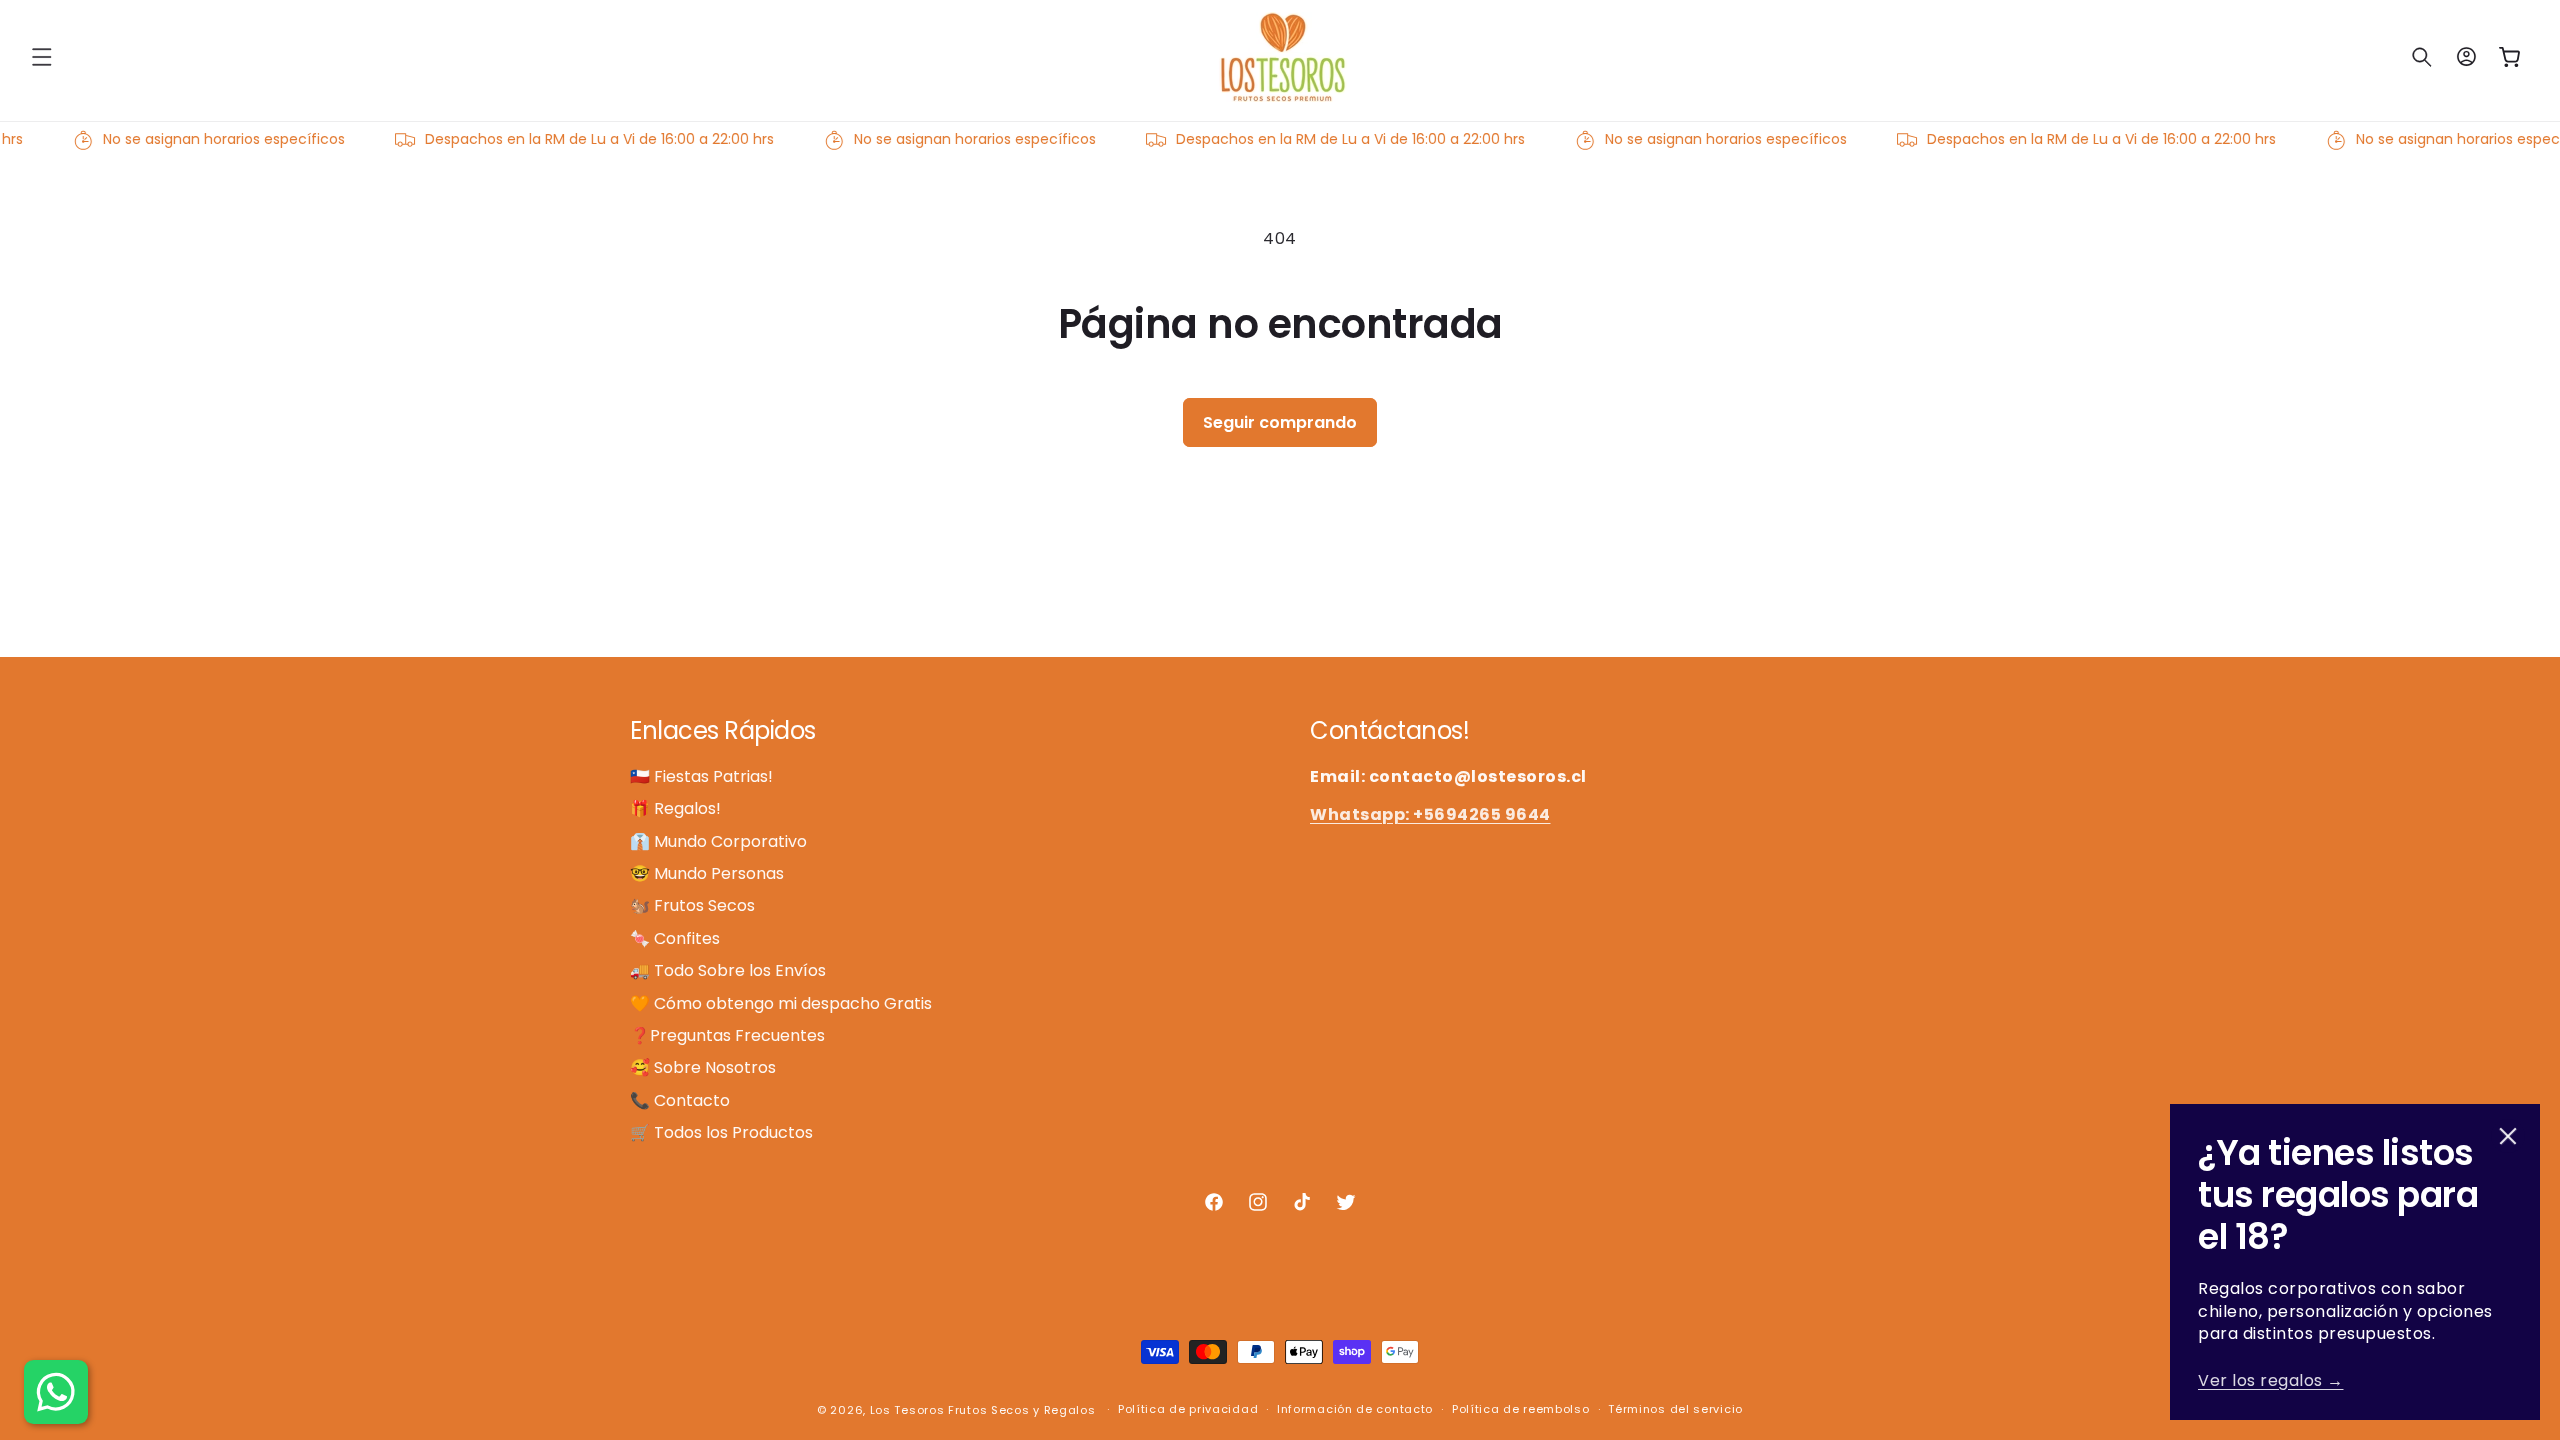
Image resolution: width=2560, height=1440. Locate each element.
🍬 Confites (675, 938)
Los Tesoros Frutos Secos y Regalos (983, 1410)
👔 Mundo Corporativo (718, 841)
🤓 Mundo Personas (707, 873)
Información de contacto (1355, 1409)
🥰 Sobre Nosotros (703, 1067)
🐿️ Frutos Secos (692, 905)
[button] (42, 57)
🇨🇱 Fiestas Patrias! (701, 777)
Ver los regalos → (2271, 1380)
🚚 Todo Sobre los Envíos (728, 970)
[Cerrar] (2508, 1136)
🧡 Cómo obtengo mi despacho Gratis (781, 1003)
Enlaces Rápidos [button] (723, 731)
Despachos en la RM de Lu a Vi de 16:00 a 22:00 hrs (580, 139)
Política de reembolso (1521, 1409)
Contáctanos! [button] (1389, 731)
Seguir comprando (1280, 422)
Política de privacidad (1188, 1409)
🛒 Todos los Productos (721, 1132)
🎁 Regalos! (675, 808)
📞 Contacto (680, 1100)
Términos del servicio (1675, 1409)
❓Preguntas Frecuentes (727, 1035)
